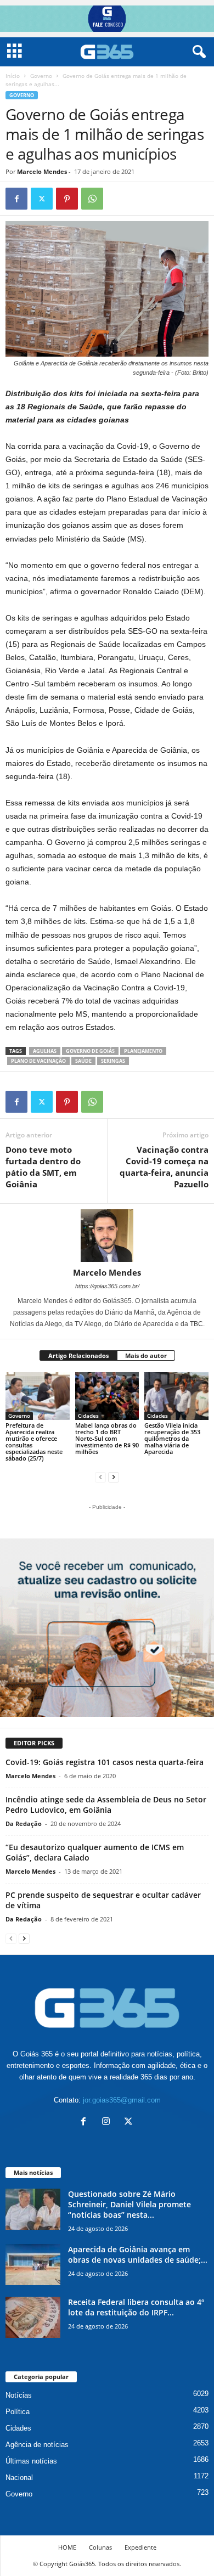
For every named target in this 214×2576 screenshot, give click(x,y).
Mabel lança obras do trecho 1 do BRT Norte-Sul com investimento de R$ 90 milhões (107, 1438)
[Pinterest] (67, 199)
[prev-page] (100, 1477)
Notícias (19, 2395)
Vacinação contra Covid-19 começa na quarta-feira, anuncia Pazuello (164, 1167)
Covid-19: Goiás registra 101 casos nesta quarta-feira (105, 1762)
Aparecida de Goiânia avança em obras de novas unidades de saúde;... (138, 2254)
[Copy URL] (117, 199)
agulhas (45, 1051)
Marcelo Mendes (42, 171)
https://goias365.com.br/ (107, 1286)
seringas (113, 1061)
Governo (41, 76)
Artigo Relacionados (78, 1355)
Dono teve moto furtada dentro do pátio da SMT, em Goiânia (43, 1167)
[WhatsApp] (92, 199)
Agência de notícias (37, 2445)
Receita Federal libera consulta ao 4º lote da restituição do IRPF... (136, 2307)
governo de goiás (90, 1051)
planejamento (143, 1051)
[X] (42, 199)
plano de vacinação (38, 1061)
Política (18, 2412)
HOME (67, 2547)
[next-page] (114, 1477)
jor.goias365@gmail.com (122, 2100)
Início (13, 76)
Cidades (88, 1416)
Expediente (140, 2547)
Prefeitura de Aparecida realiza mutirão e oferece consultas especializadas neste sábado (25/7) (34, 1442)
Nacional (19, 2478)
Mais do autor (146, 1355)
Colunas (100, 2547)
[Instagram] (108, 2123)
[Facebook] (16, 199)
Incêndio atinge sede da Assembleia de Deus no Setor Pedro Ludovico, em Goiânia (106, 1805)
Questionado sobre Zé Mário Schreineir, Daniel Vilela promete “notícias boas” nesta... (129, 2204)
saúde (83, 1061)
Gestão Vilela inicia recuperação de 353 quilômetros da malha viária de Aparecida (172, 1438)
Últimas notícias (31, 2461)
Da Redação (24, 1824)
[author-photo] (107, 1236)
